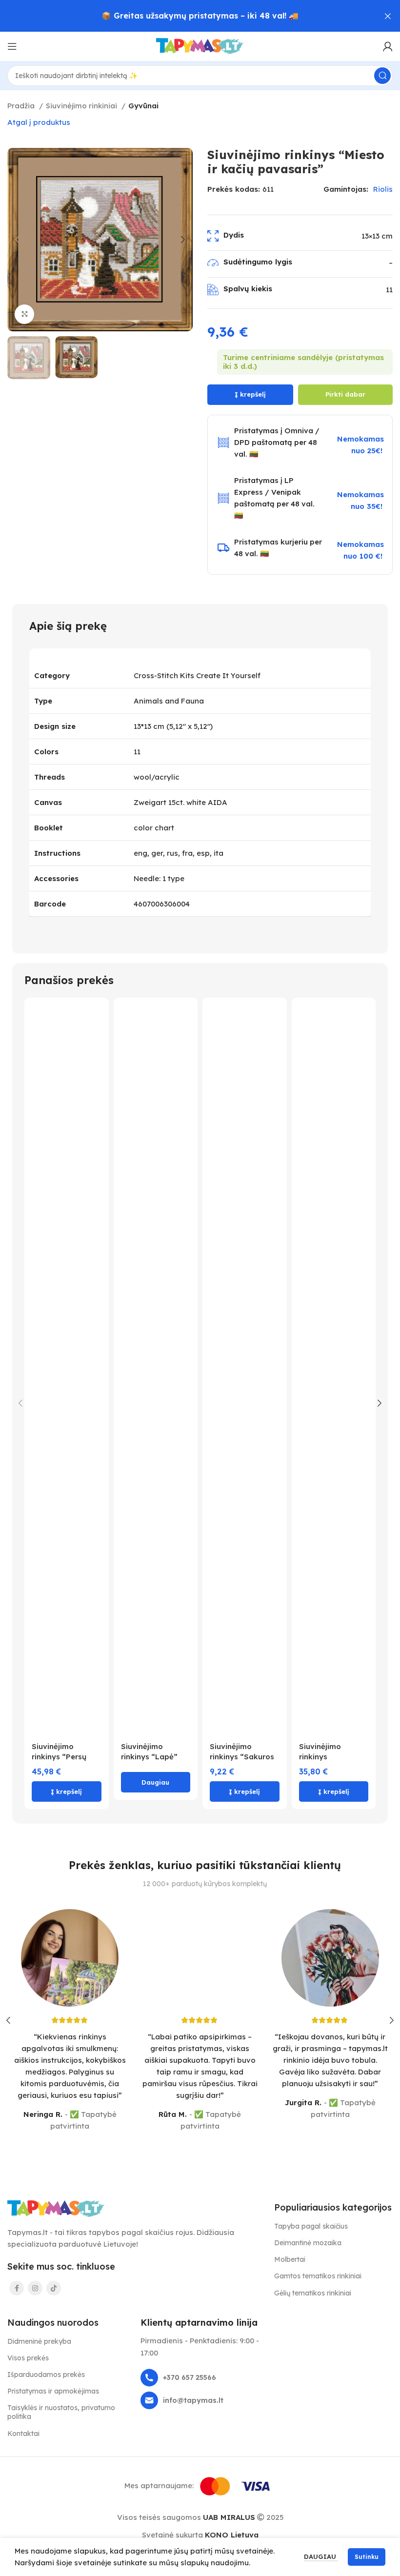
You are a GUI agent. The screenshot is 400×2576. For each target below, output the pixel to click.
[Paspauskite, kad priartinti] (24, 314)
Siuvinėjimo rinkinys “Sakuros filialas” (242, 1757)
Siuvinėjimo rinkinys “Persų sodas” (59, 1757)
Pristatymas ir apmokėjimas (53, 2391)
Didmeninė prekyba (39, 2341)
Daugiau (321, 2556)
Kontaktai (23, 2434)
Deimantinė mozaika (308, 2243)
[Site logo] (200, 46)
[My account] (388, 46)
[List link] (200, 2378)
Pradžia (22, 106)
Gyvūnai (143, 106)
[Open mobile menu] (12, 46)
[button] (67, 1791)
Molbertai (290, 2259)
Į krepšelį (250, 394)
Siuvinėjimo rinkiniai (82, 106)
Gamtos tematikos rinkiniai (318, 2276)
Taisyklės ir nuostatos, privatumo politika (61, 2412)
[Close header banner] (388, 16)
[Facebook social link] (17, 2288)
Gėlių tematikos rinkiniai (313, 2293)
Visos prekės (28, 2358)
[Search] (382, 76)
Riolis (383, 189)
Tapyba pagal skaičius (311, 2226)
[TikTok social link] (54, 2288)
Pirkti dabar (345, 394)
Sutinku (367, 2557)
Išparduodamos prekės (46, 2375)
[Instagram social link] (35, 2288)
